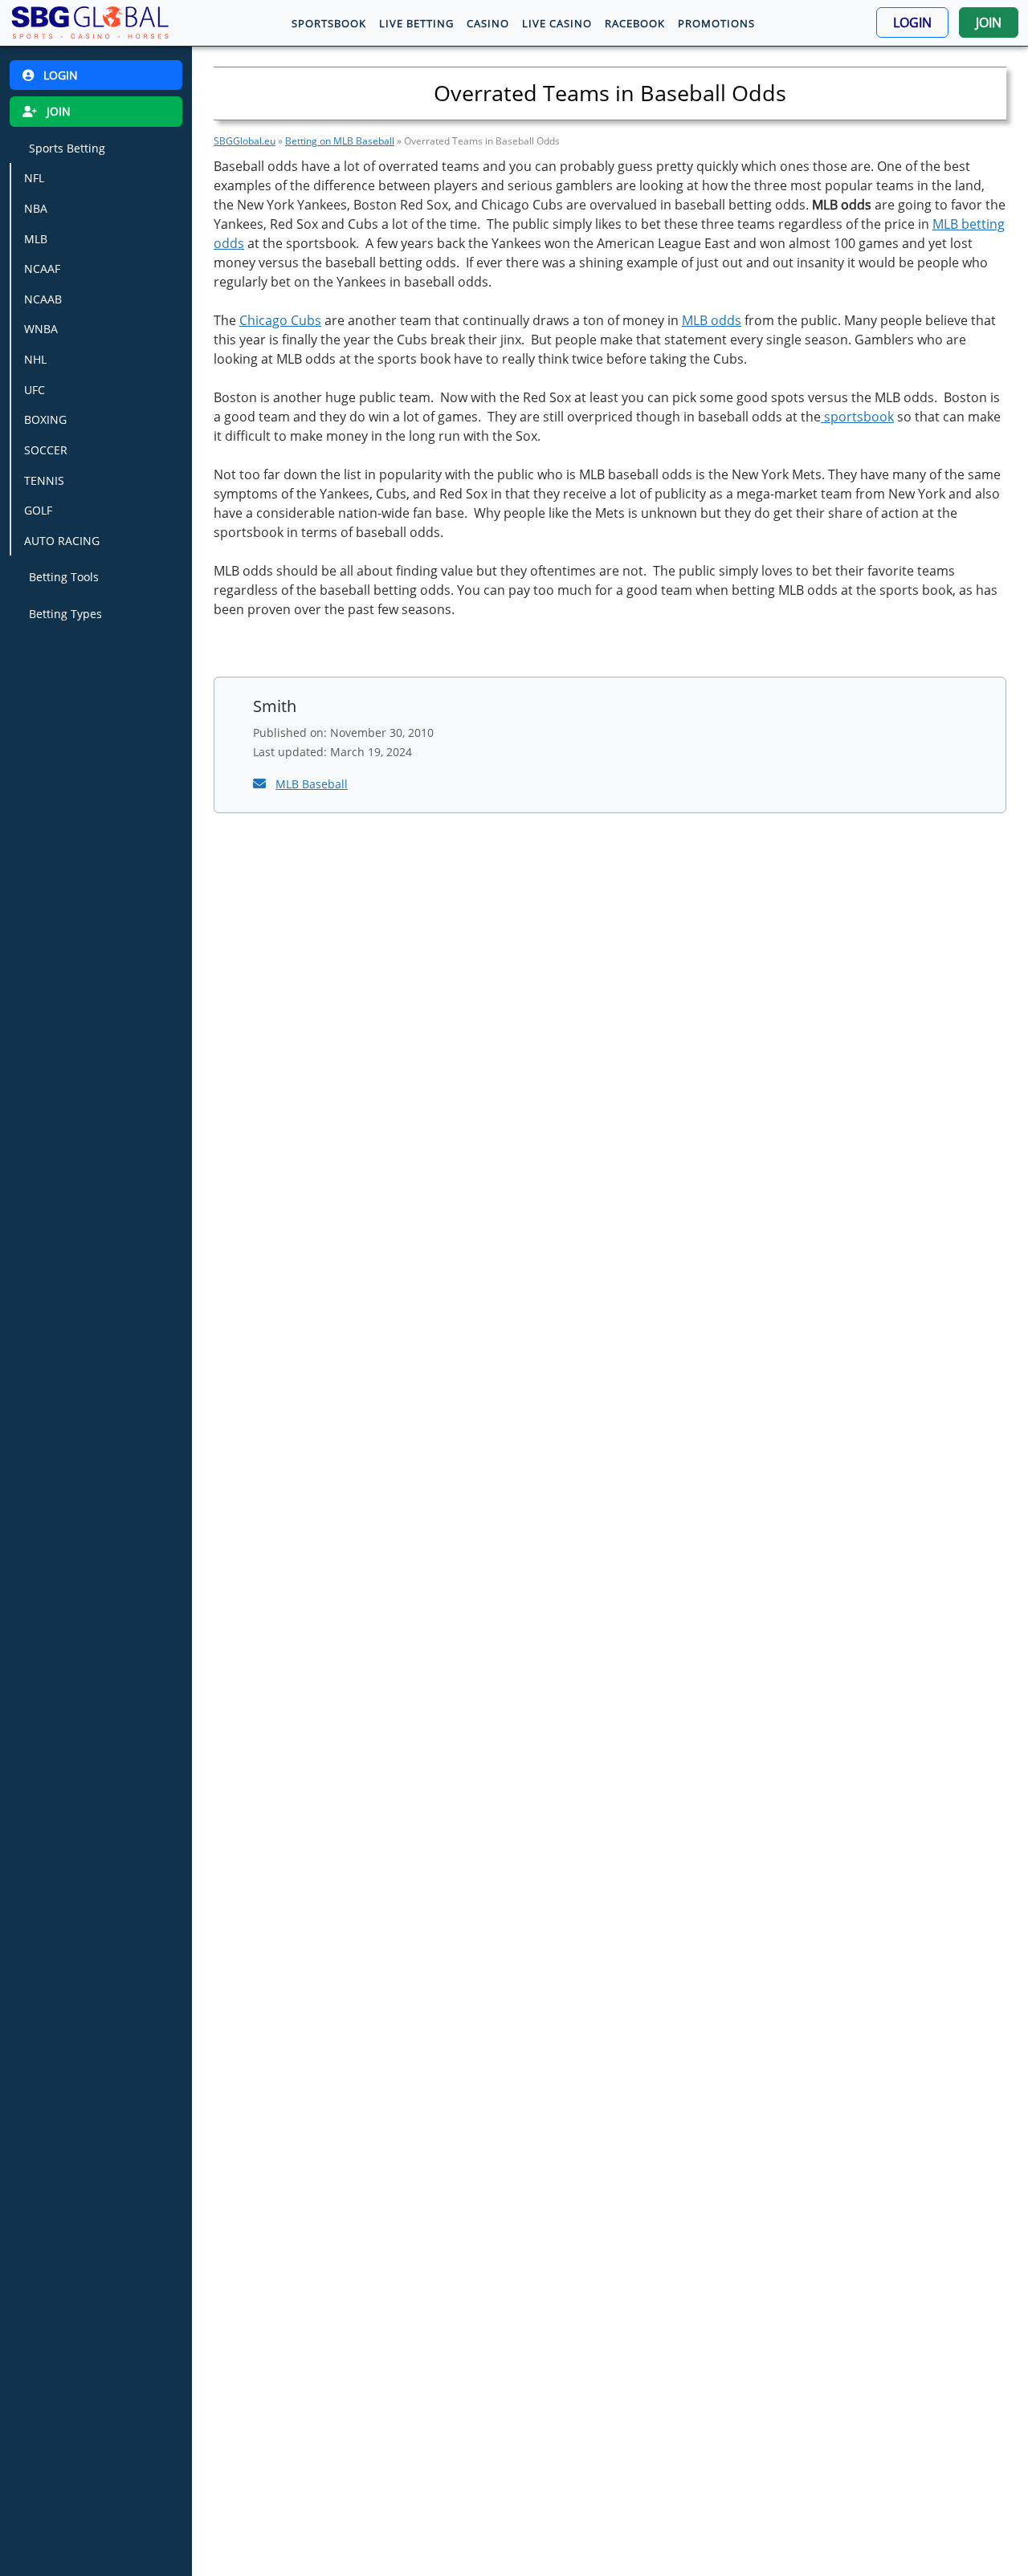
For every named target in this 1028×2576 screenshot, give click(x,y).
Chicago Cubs (280, 320)
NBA (36, 208)
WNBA (41, 330)
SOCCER (46, 450)
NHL (35, 359)
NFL (34, 179)
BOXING (45, 420)
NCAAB (43, 299)
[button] (912, 22)
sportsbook (857, 417)
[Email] (261, 783)
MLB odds (712, 320)
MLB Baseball (312, 784)
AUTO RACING (62, 541)
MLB (36, 239)
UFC (35, 390)
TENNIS (44, 480)
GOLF (38, 511)
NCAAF (42, 269)
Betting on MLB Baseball (340, 141)
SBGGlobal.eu (245, 141)
